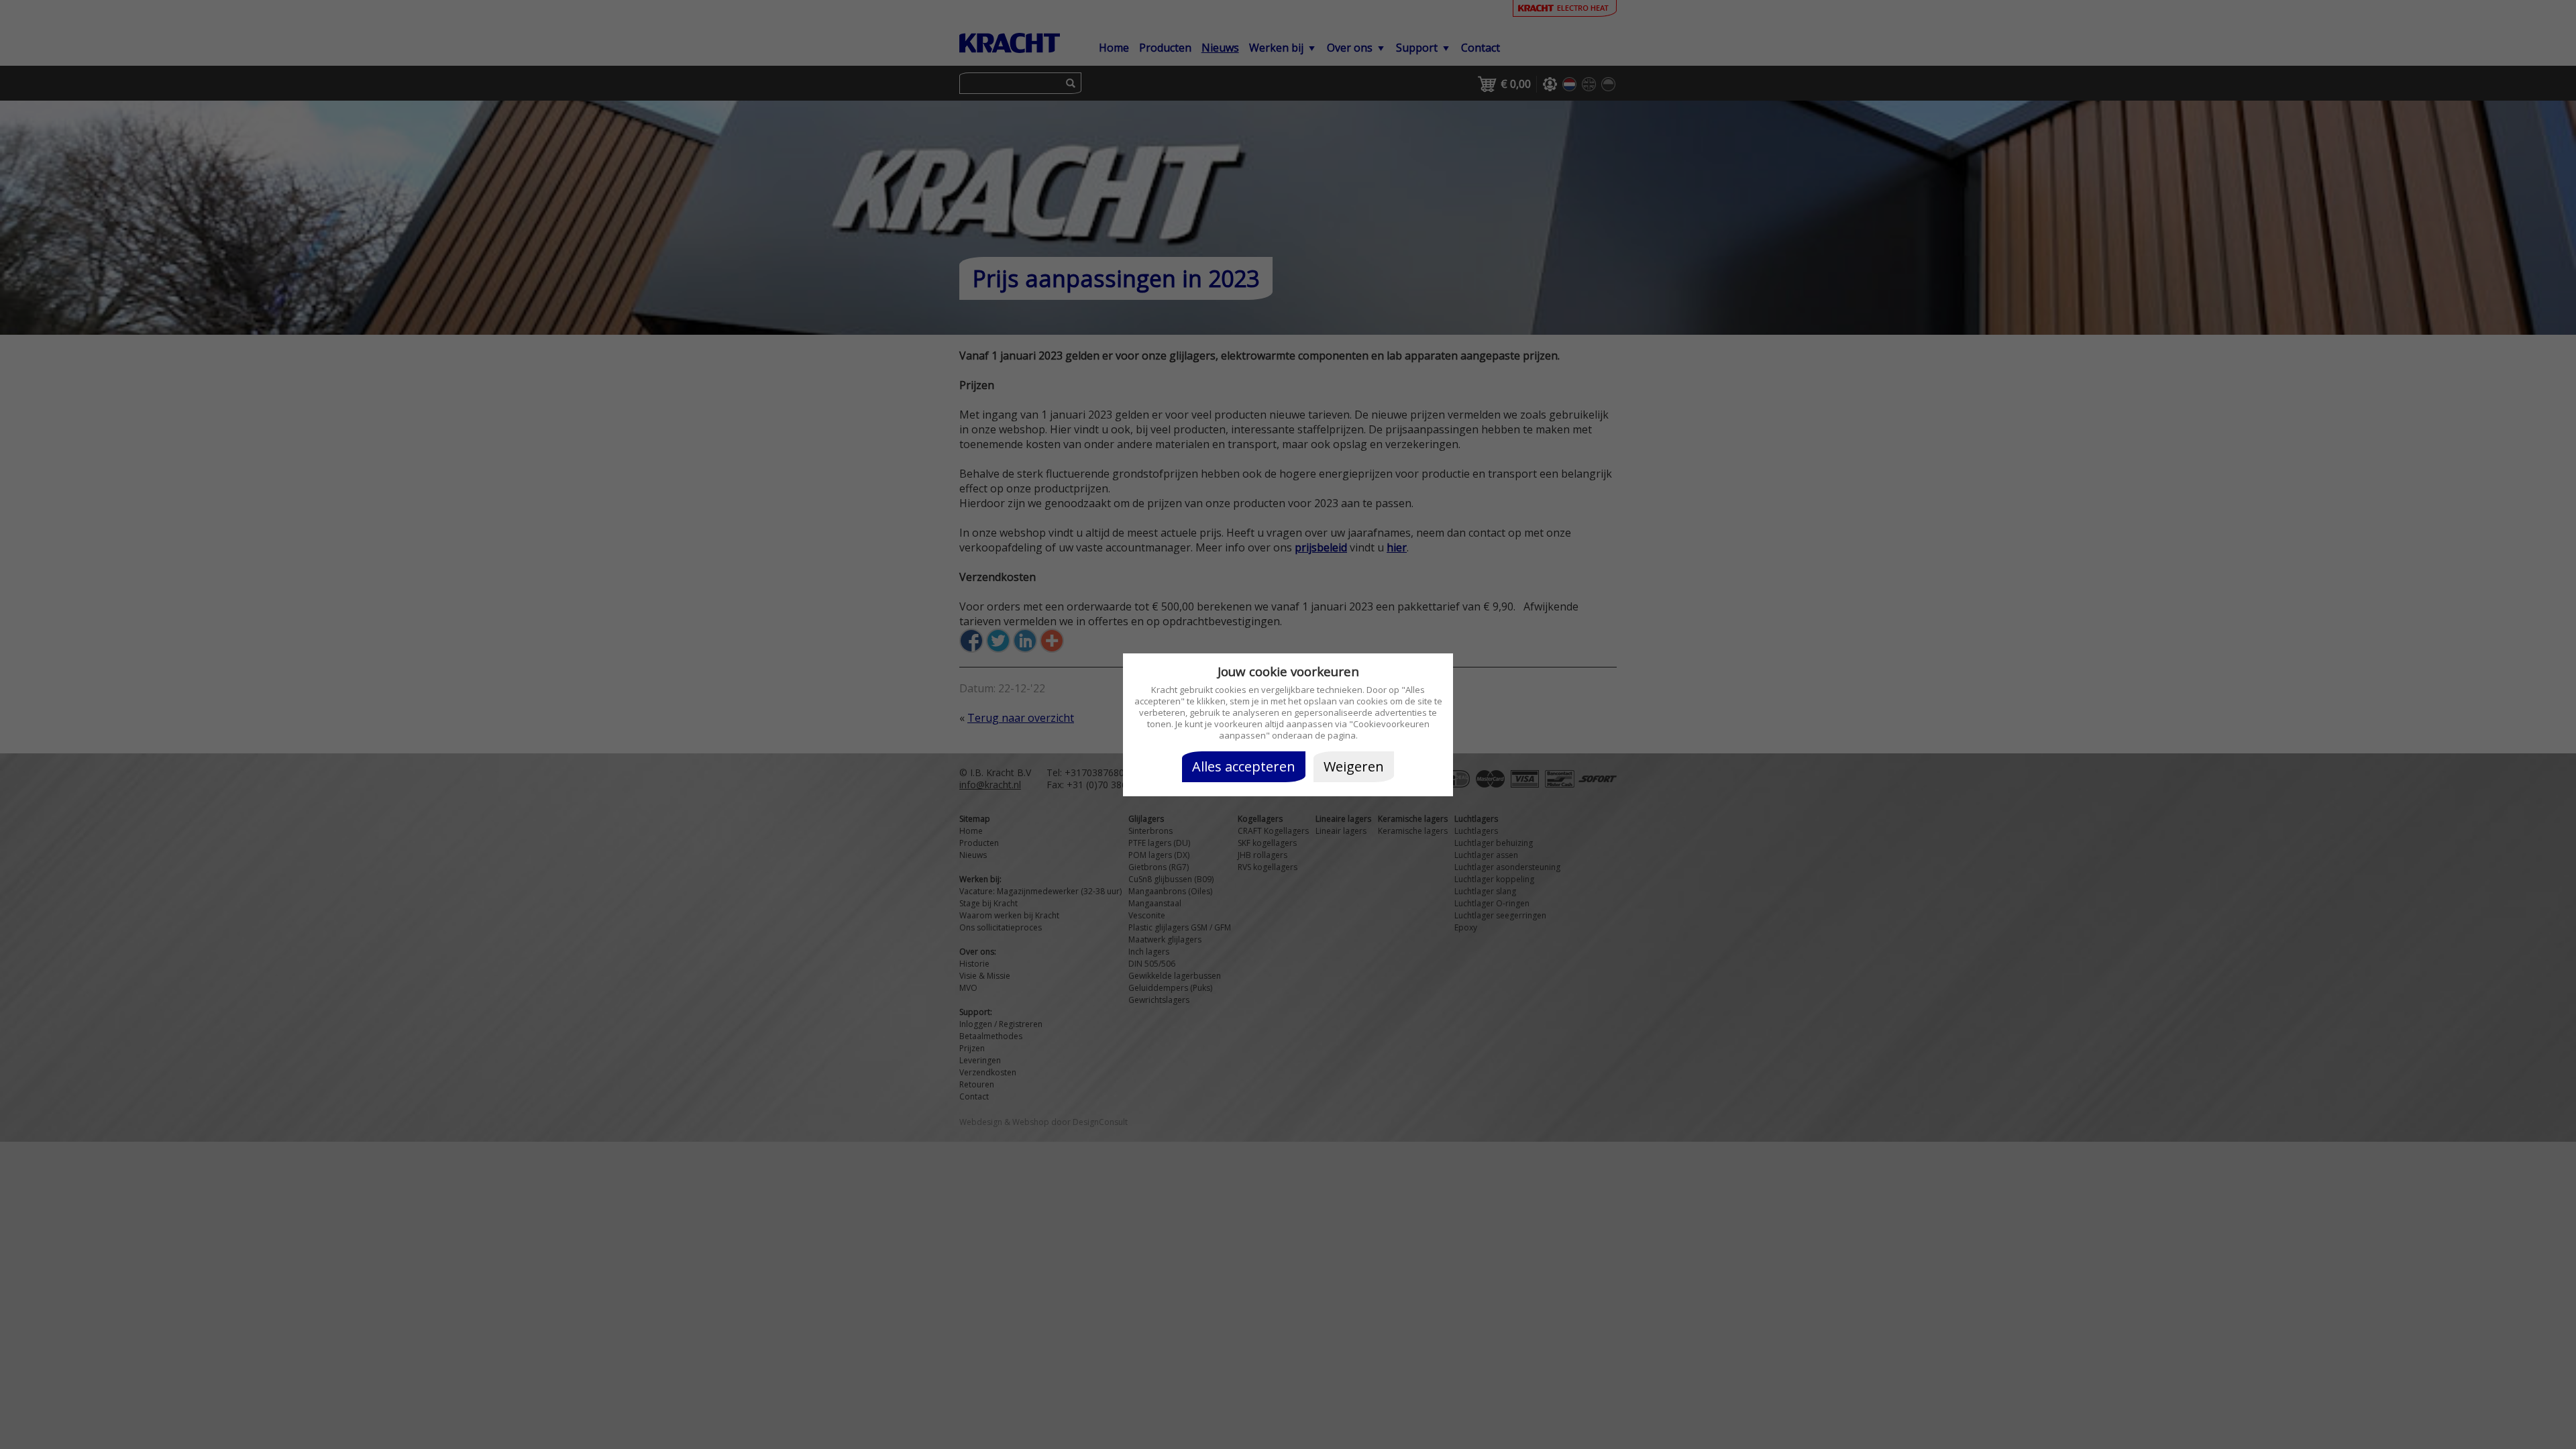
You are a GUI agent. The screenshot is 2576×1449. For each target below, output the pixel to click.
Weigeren (1354, 766)
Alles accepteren (1244, 766)
